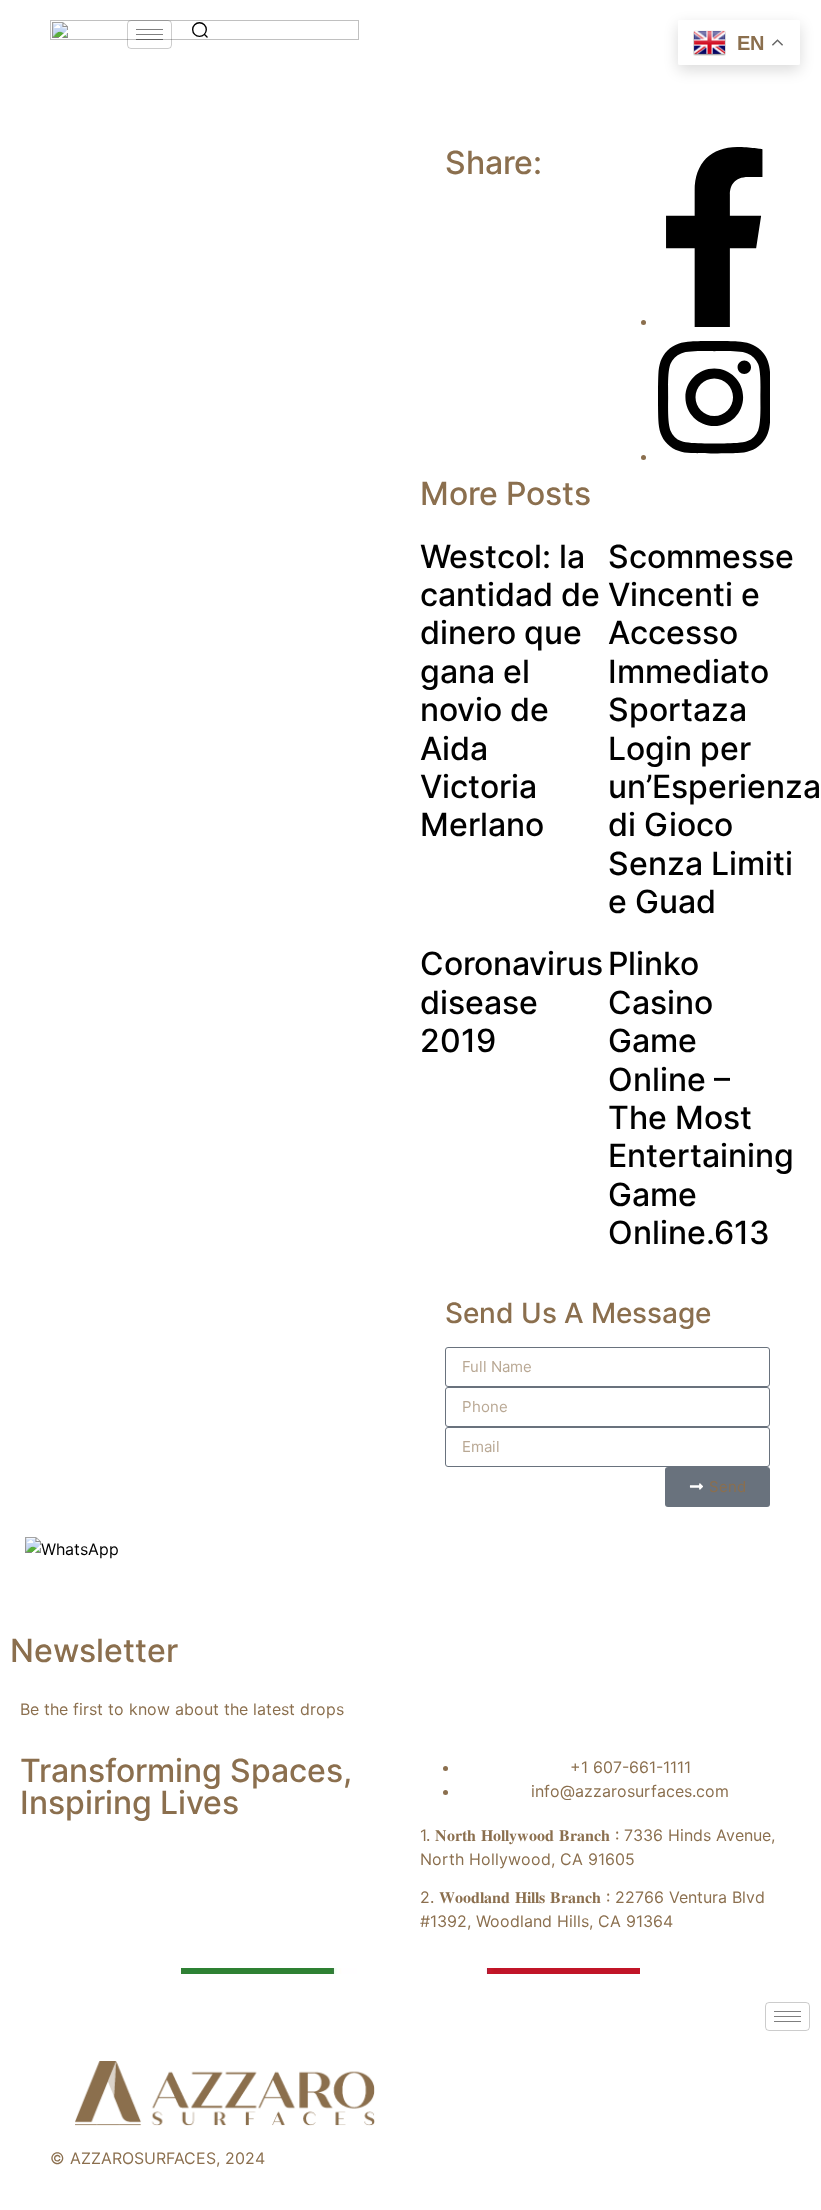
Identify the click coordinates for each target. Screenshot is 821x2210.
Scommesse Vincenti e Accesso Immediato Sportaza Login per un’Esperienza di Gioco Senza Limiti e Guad (714, 729)
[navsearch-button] (200, 32)
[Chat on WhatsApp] (72, 1549)
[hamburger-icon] (149, 34)
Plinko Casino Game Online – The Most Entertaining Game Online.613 (701, 1098)
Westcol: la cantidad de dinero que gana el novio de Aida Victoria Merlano (510, 691)
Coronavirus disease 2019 (511, 1002)
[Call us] (39, 1603)
